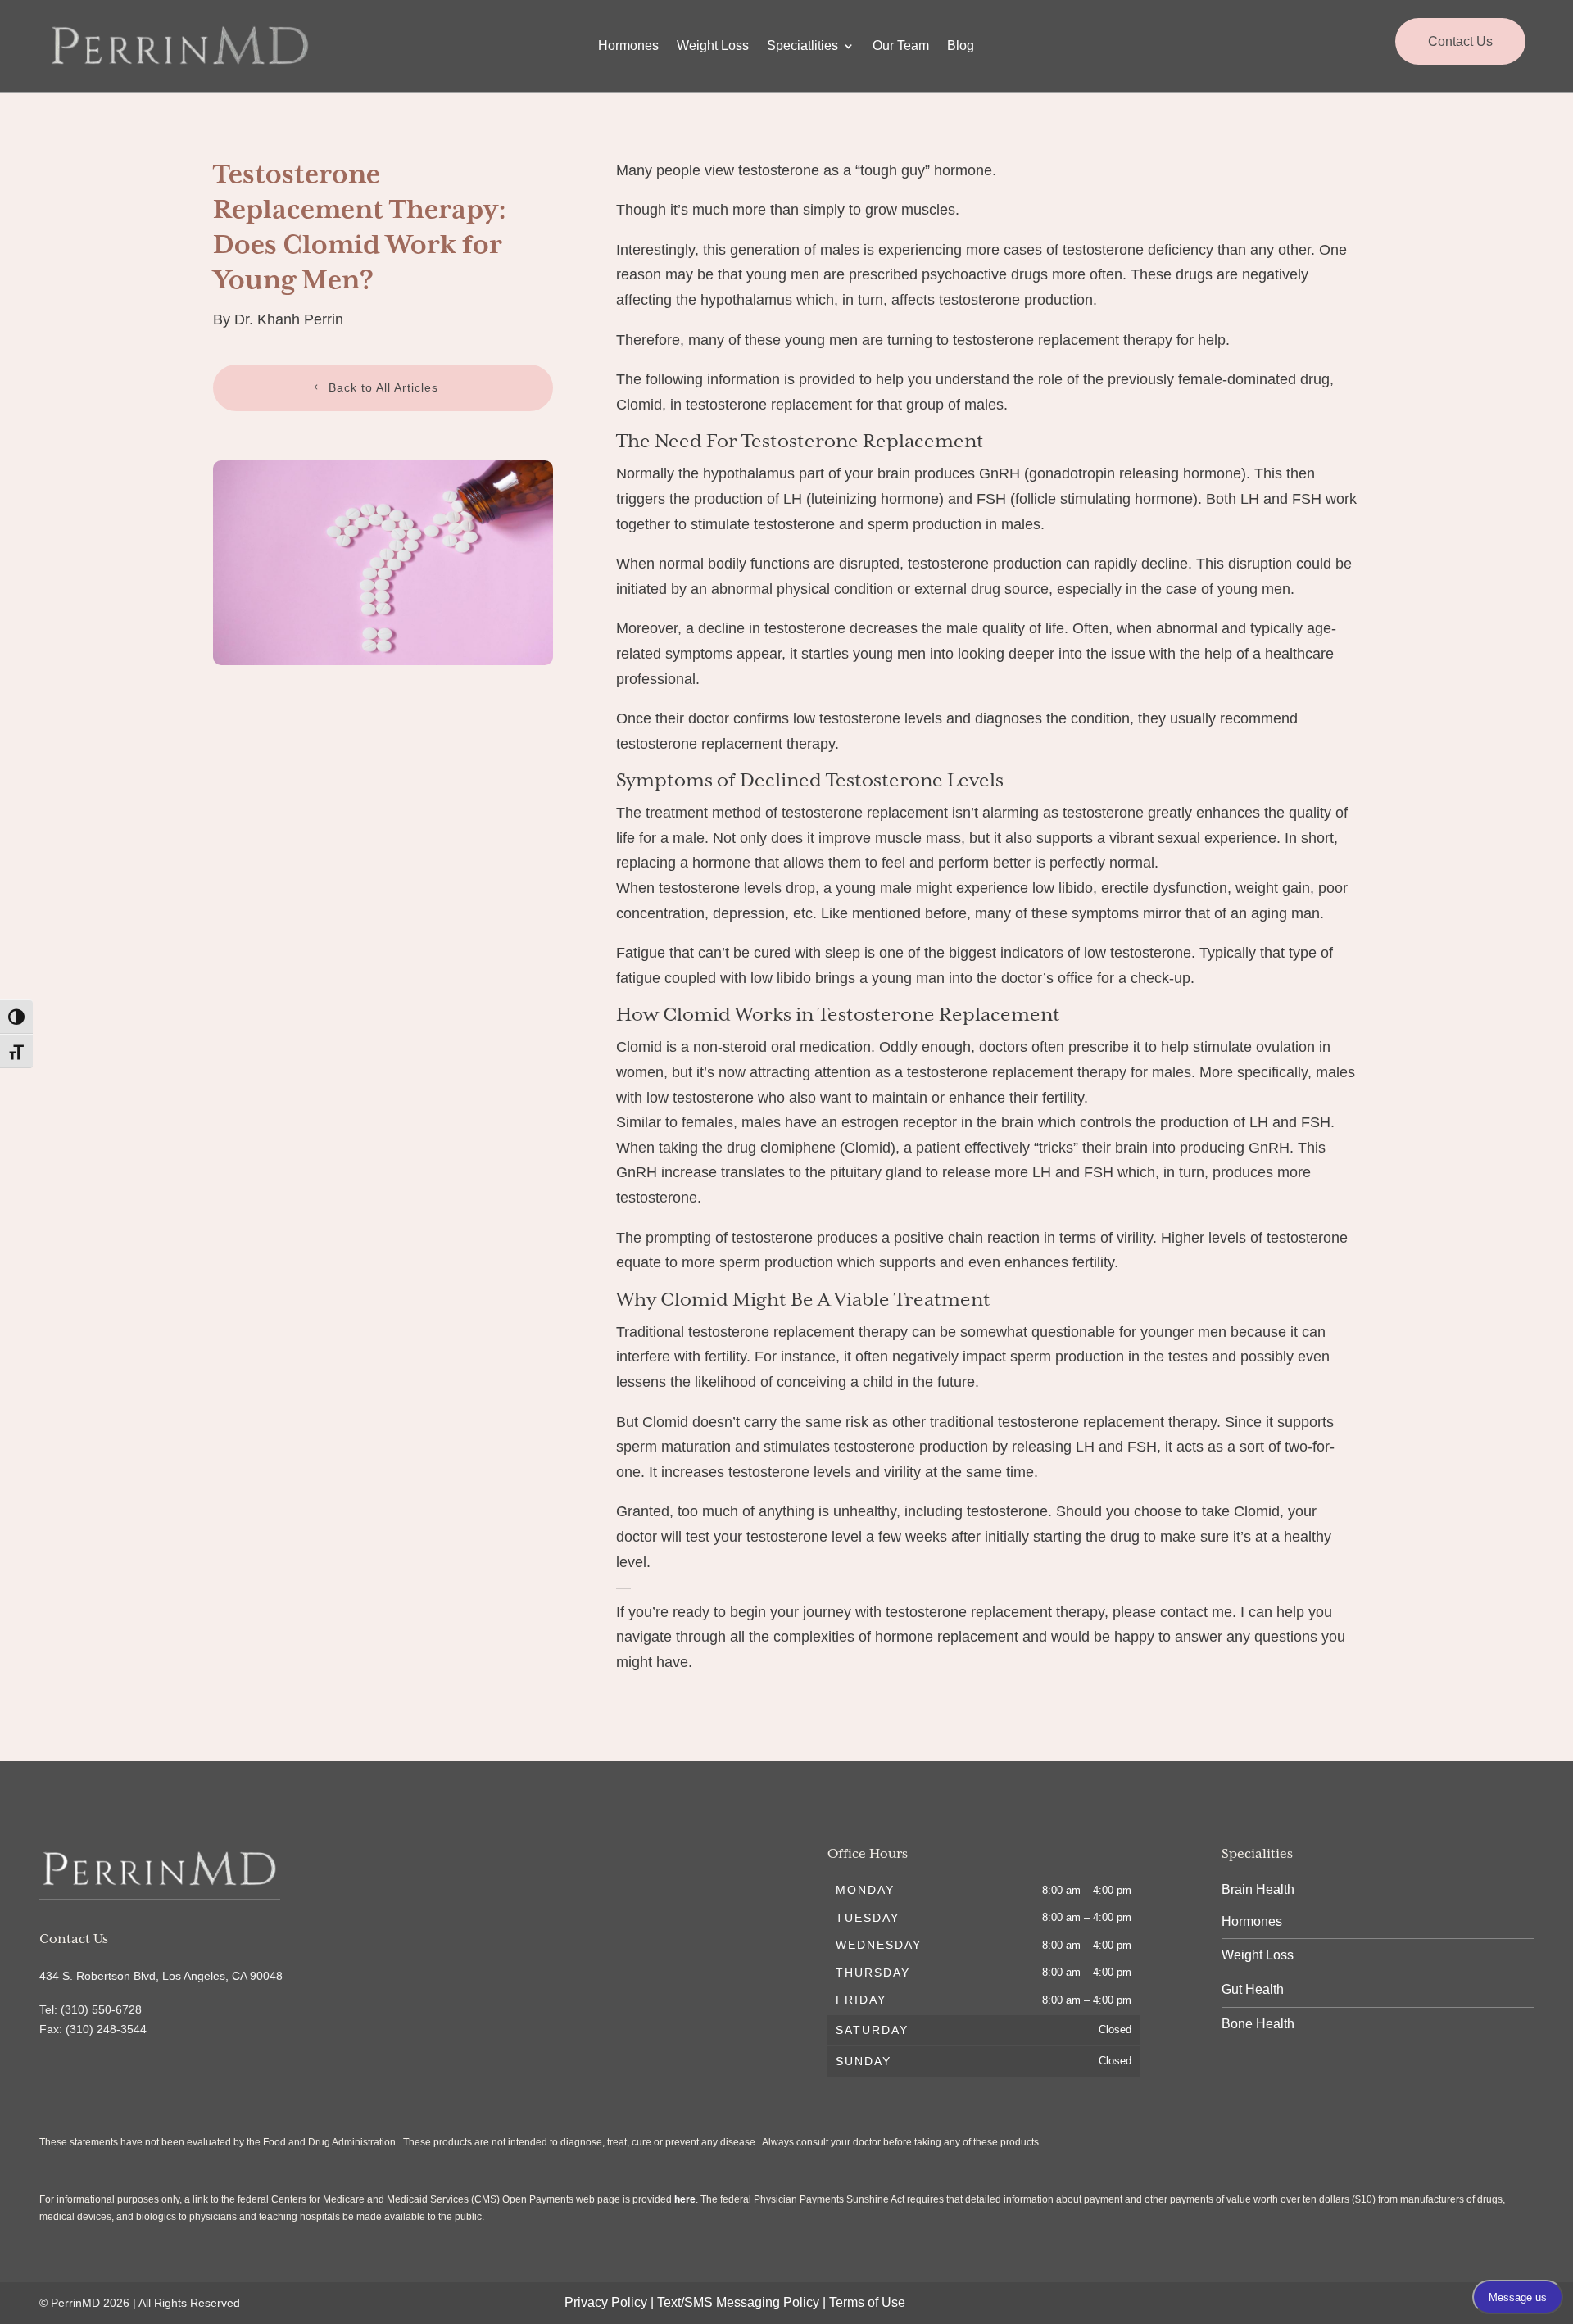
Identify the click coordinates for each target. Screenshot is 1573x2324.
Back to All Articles (383, 387)
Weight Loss (713, 46)
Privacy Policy (606, 2302)
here (685, 2199)
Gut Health (1253, 1989)
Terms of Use (867, 2302)
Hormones (628, 46)
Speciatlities (802, 46)
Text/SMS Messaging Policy (738, 2302)
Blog (961, 46)
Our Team (901, 46)
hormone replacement (947, 1637)
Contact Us (1460, 41)
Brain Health (1258, 1889)
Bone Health (1258, 2024)
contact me (1196, 1612)
